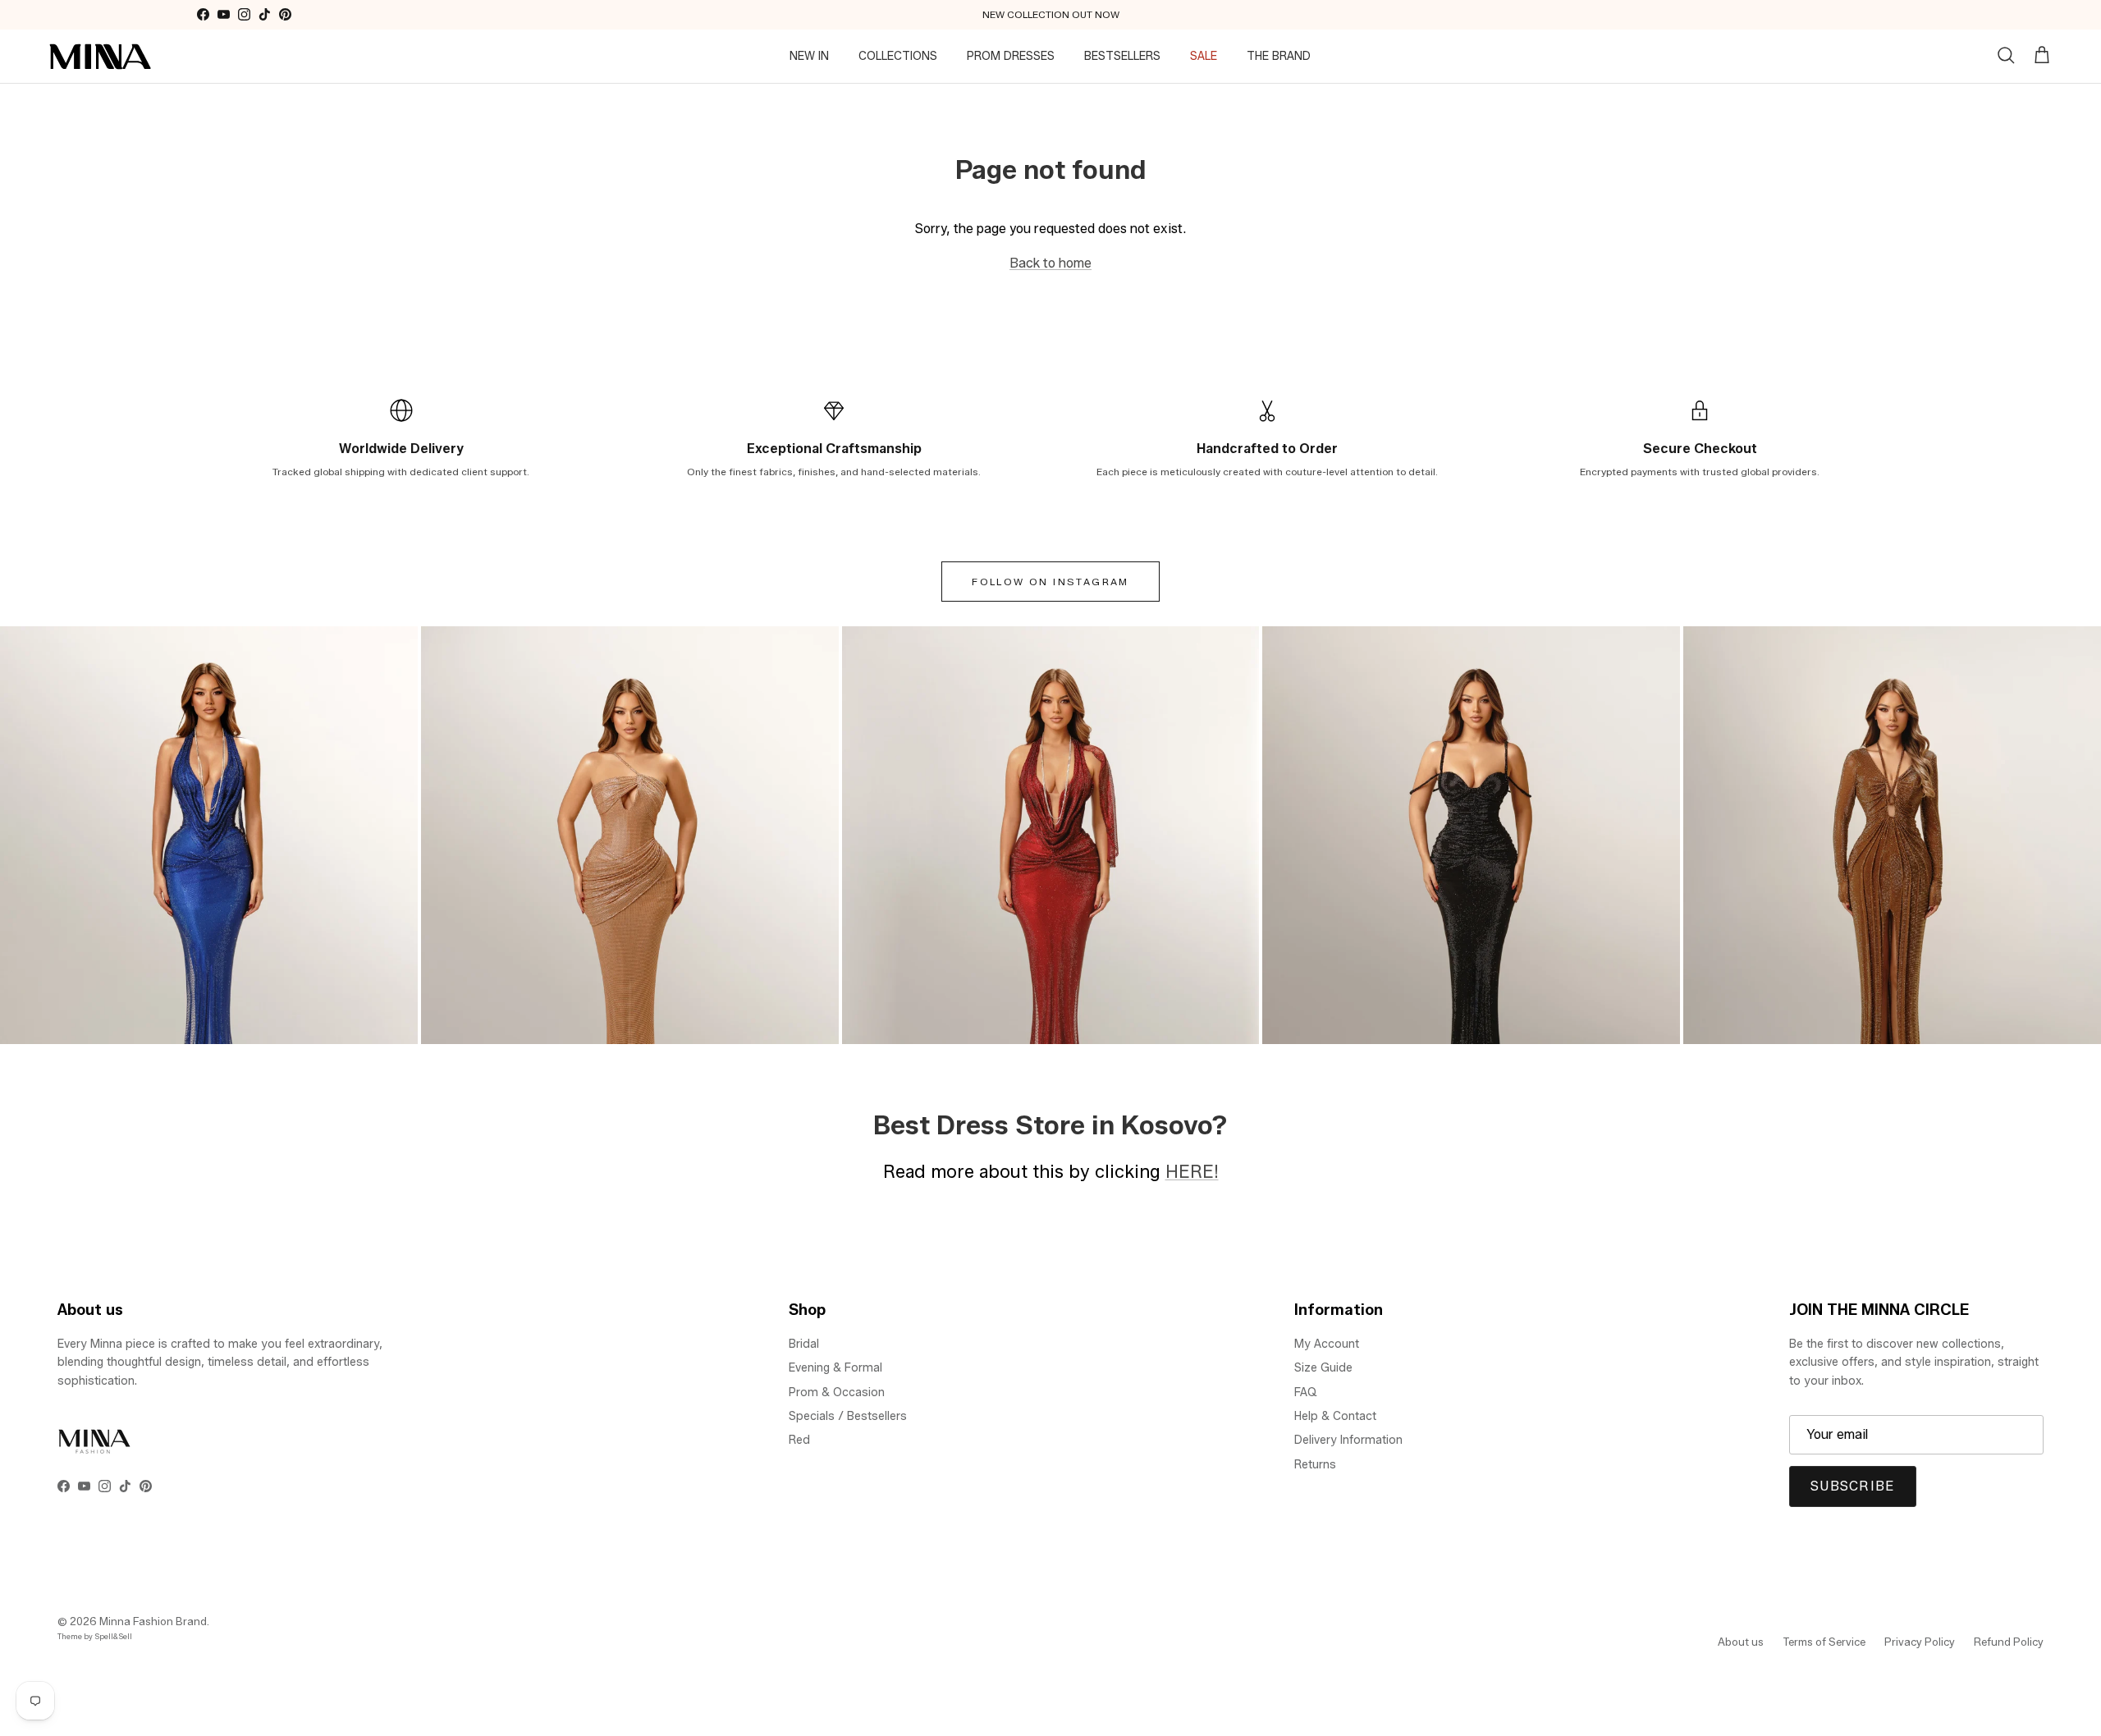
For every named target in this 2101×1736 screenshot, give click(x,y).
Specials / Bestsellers (848, 1416)
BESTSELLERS (1122, 56)
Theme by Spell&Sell (95, 1636)
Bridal (804, 1344)
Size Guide (1323, 1368)
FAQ (1306, 1392)
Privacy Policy (1920, 1642)
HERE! (1192, 1171)
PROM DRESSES (1011, 56)
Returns (1315, 1465)
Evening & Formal (835, 1368)
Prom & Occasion (837, 1392)
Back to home (1050, 263)
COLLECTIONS (898, 56)
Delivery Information (1348, 1440)
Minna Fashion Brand (153, 1621)
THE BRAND (1279, 56)
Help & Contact (1335, 1416)
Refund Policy (2009, 1642)
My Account (1327, 1344)
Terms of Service (1824, 1642)
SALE (1204, 56)
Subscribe (1853, 1486)
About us (1741, 1642)
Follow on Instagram (1050, 582)
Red (799, 1440)
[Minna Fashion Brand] (101, 57)
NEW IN (809, 56)
